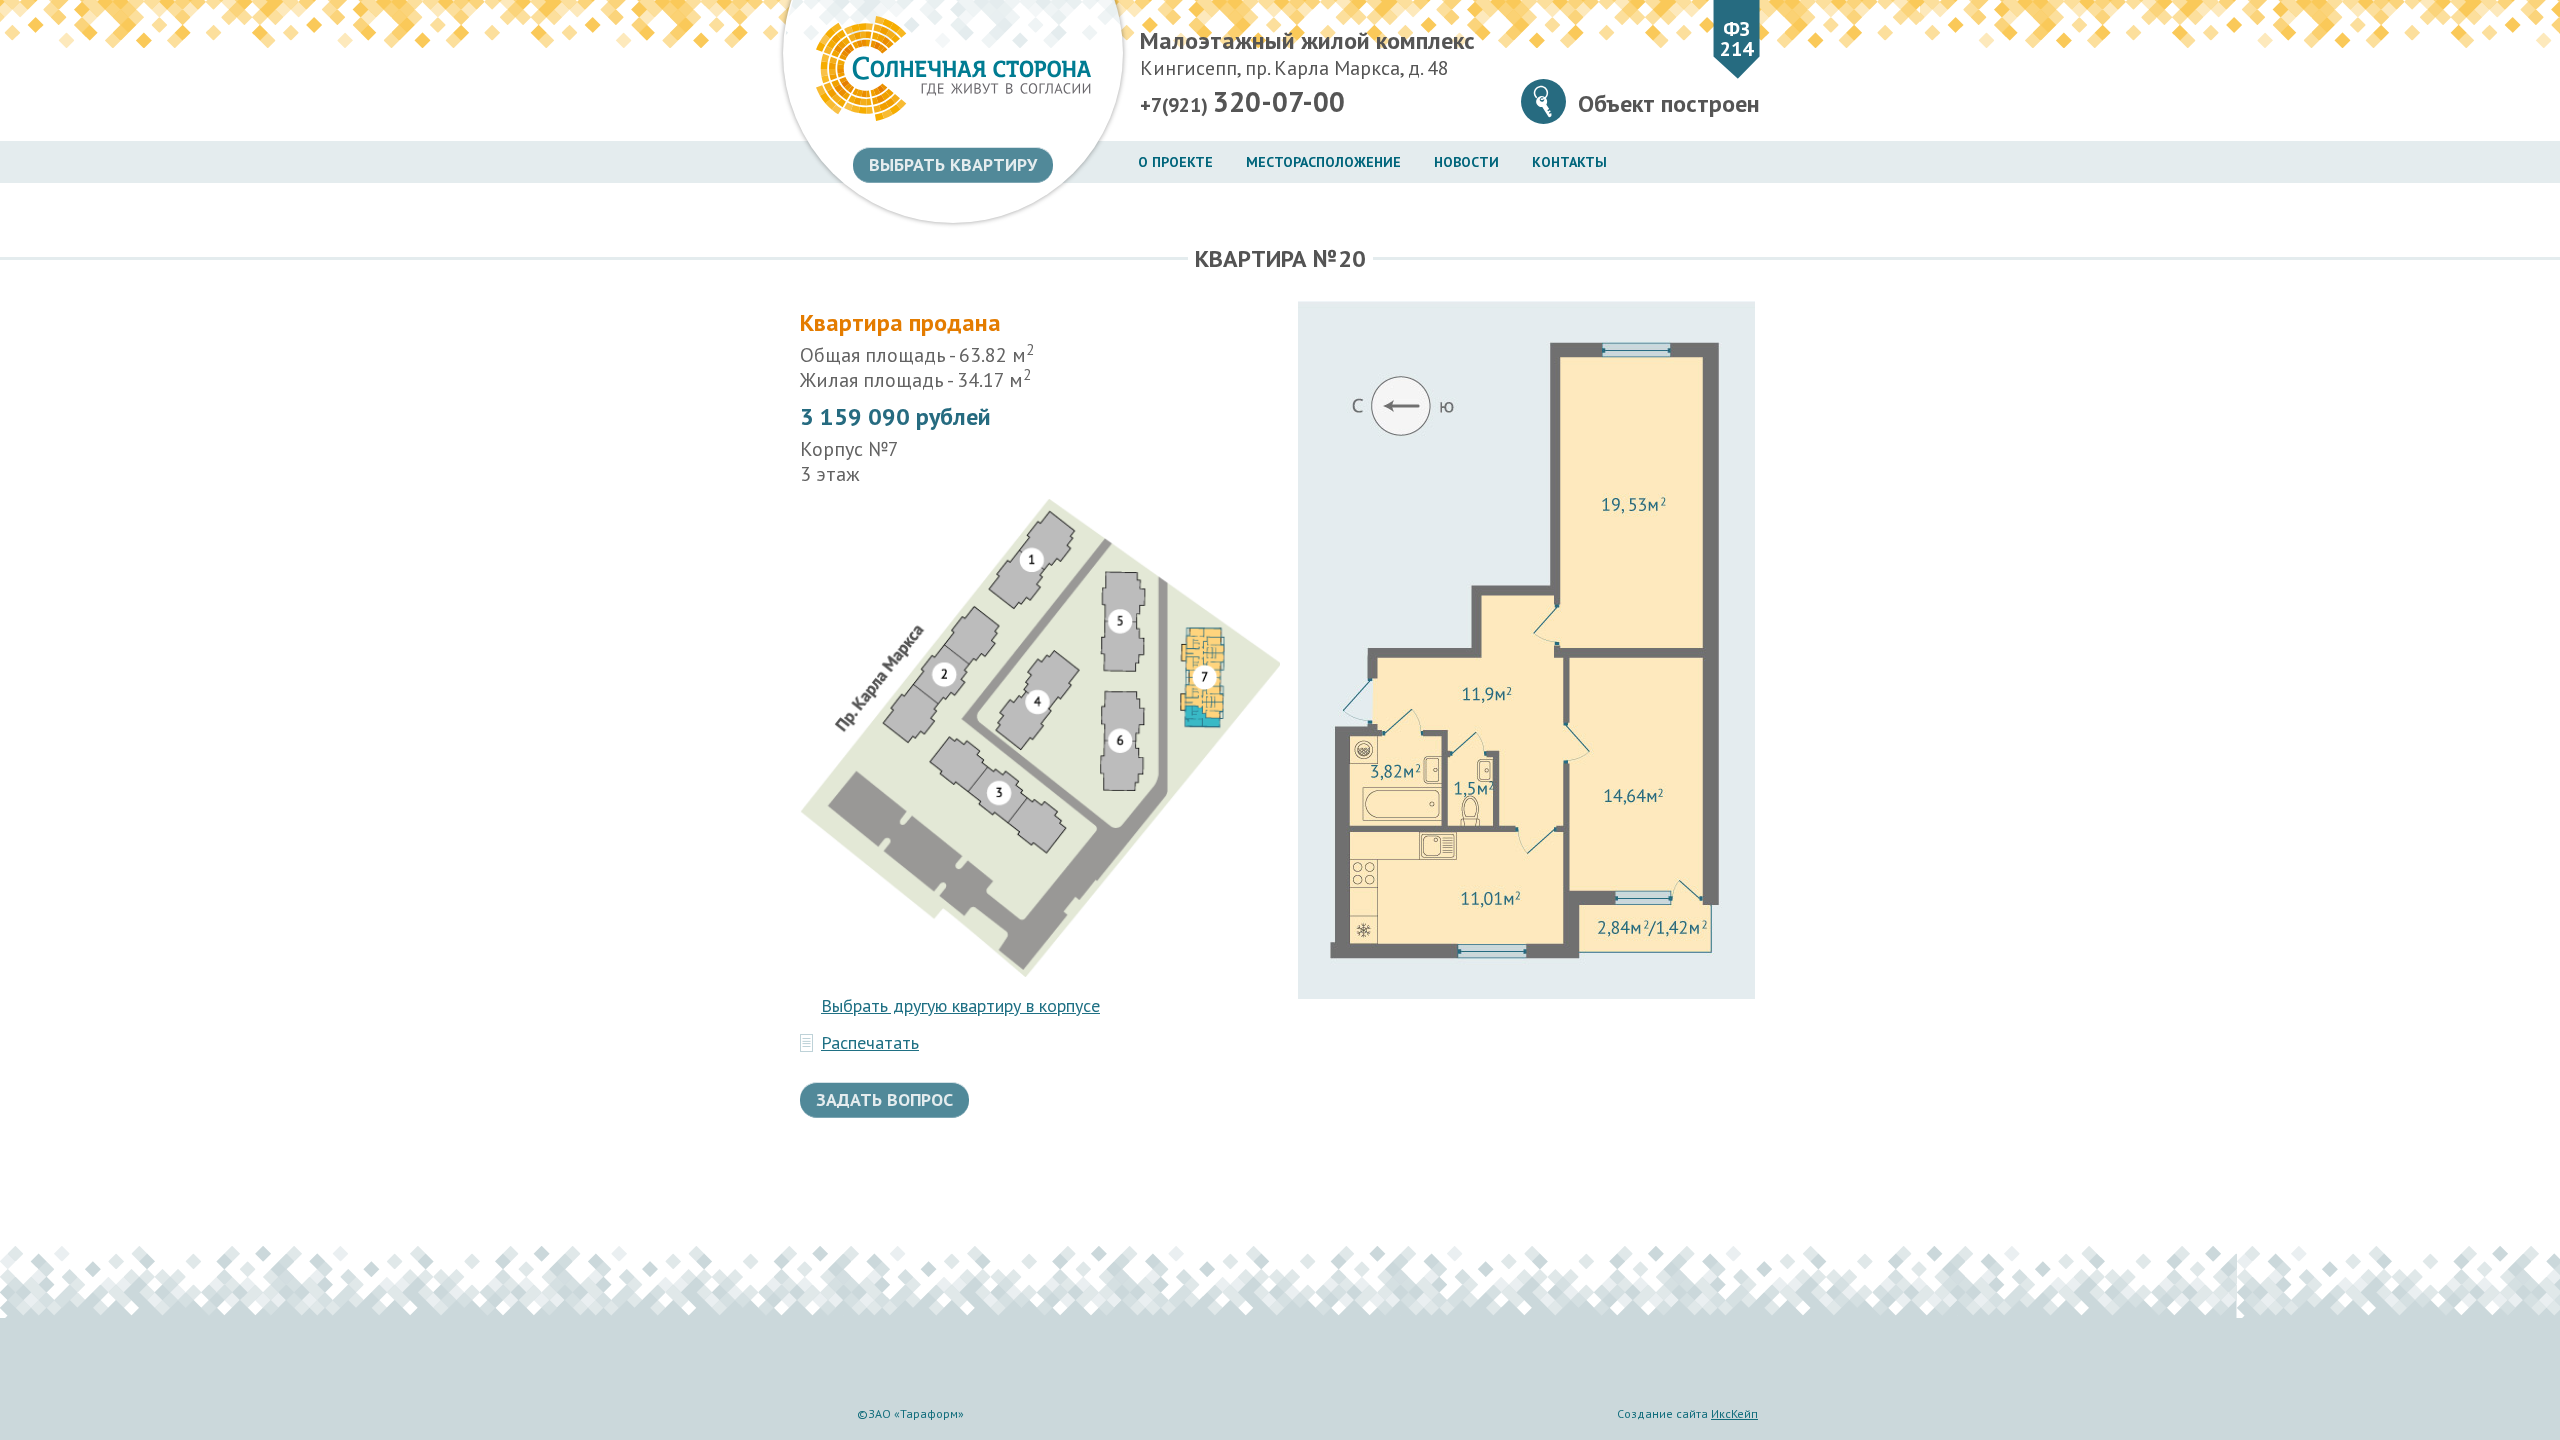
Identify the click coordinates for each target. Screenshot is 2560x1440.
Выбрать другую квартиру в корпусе (960, 1006)
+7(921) (1242, 102)
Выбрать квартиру (953, 164)
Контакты (1569, 162)
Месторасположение (1323, 162)
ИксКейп (1734, 1413)
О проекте (1175, 162)
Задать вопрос (884, 1099)
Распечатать (870, 1043)
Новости (1466, 162)
